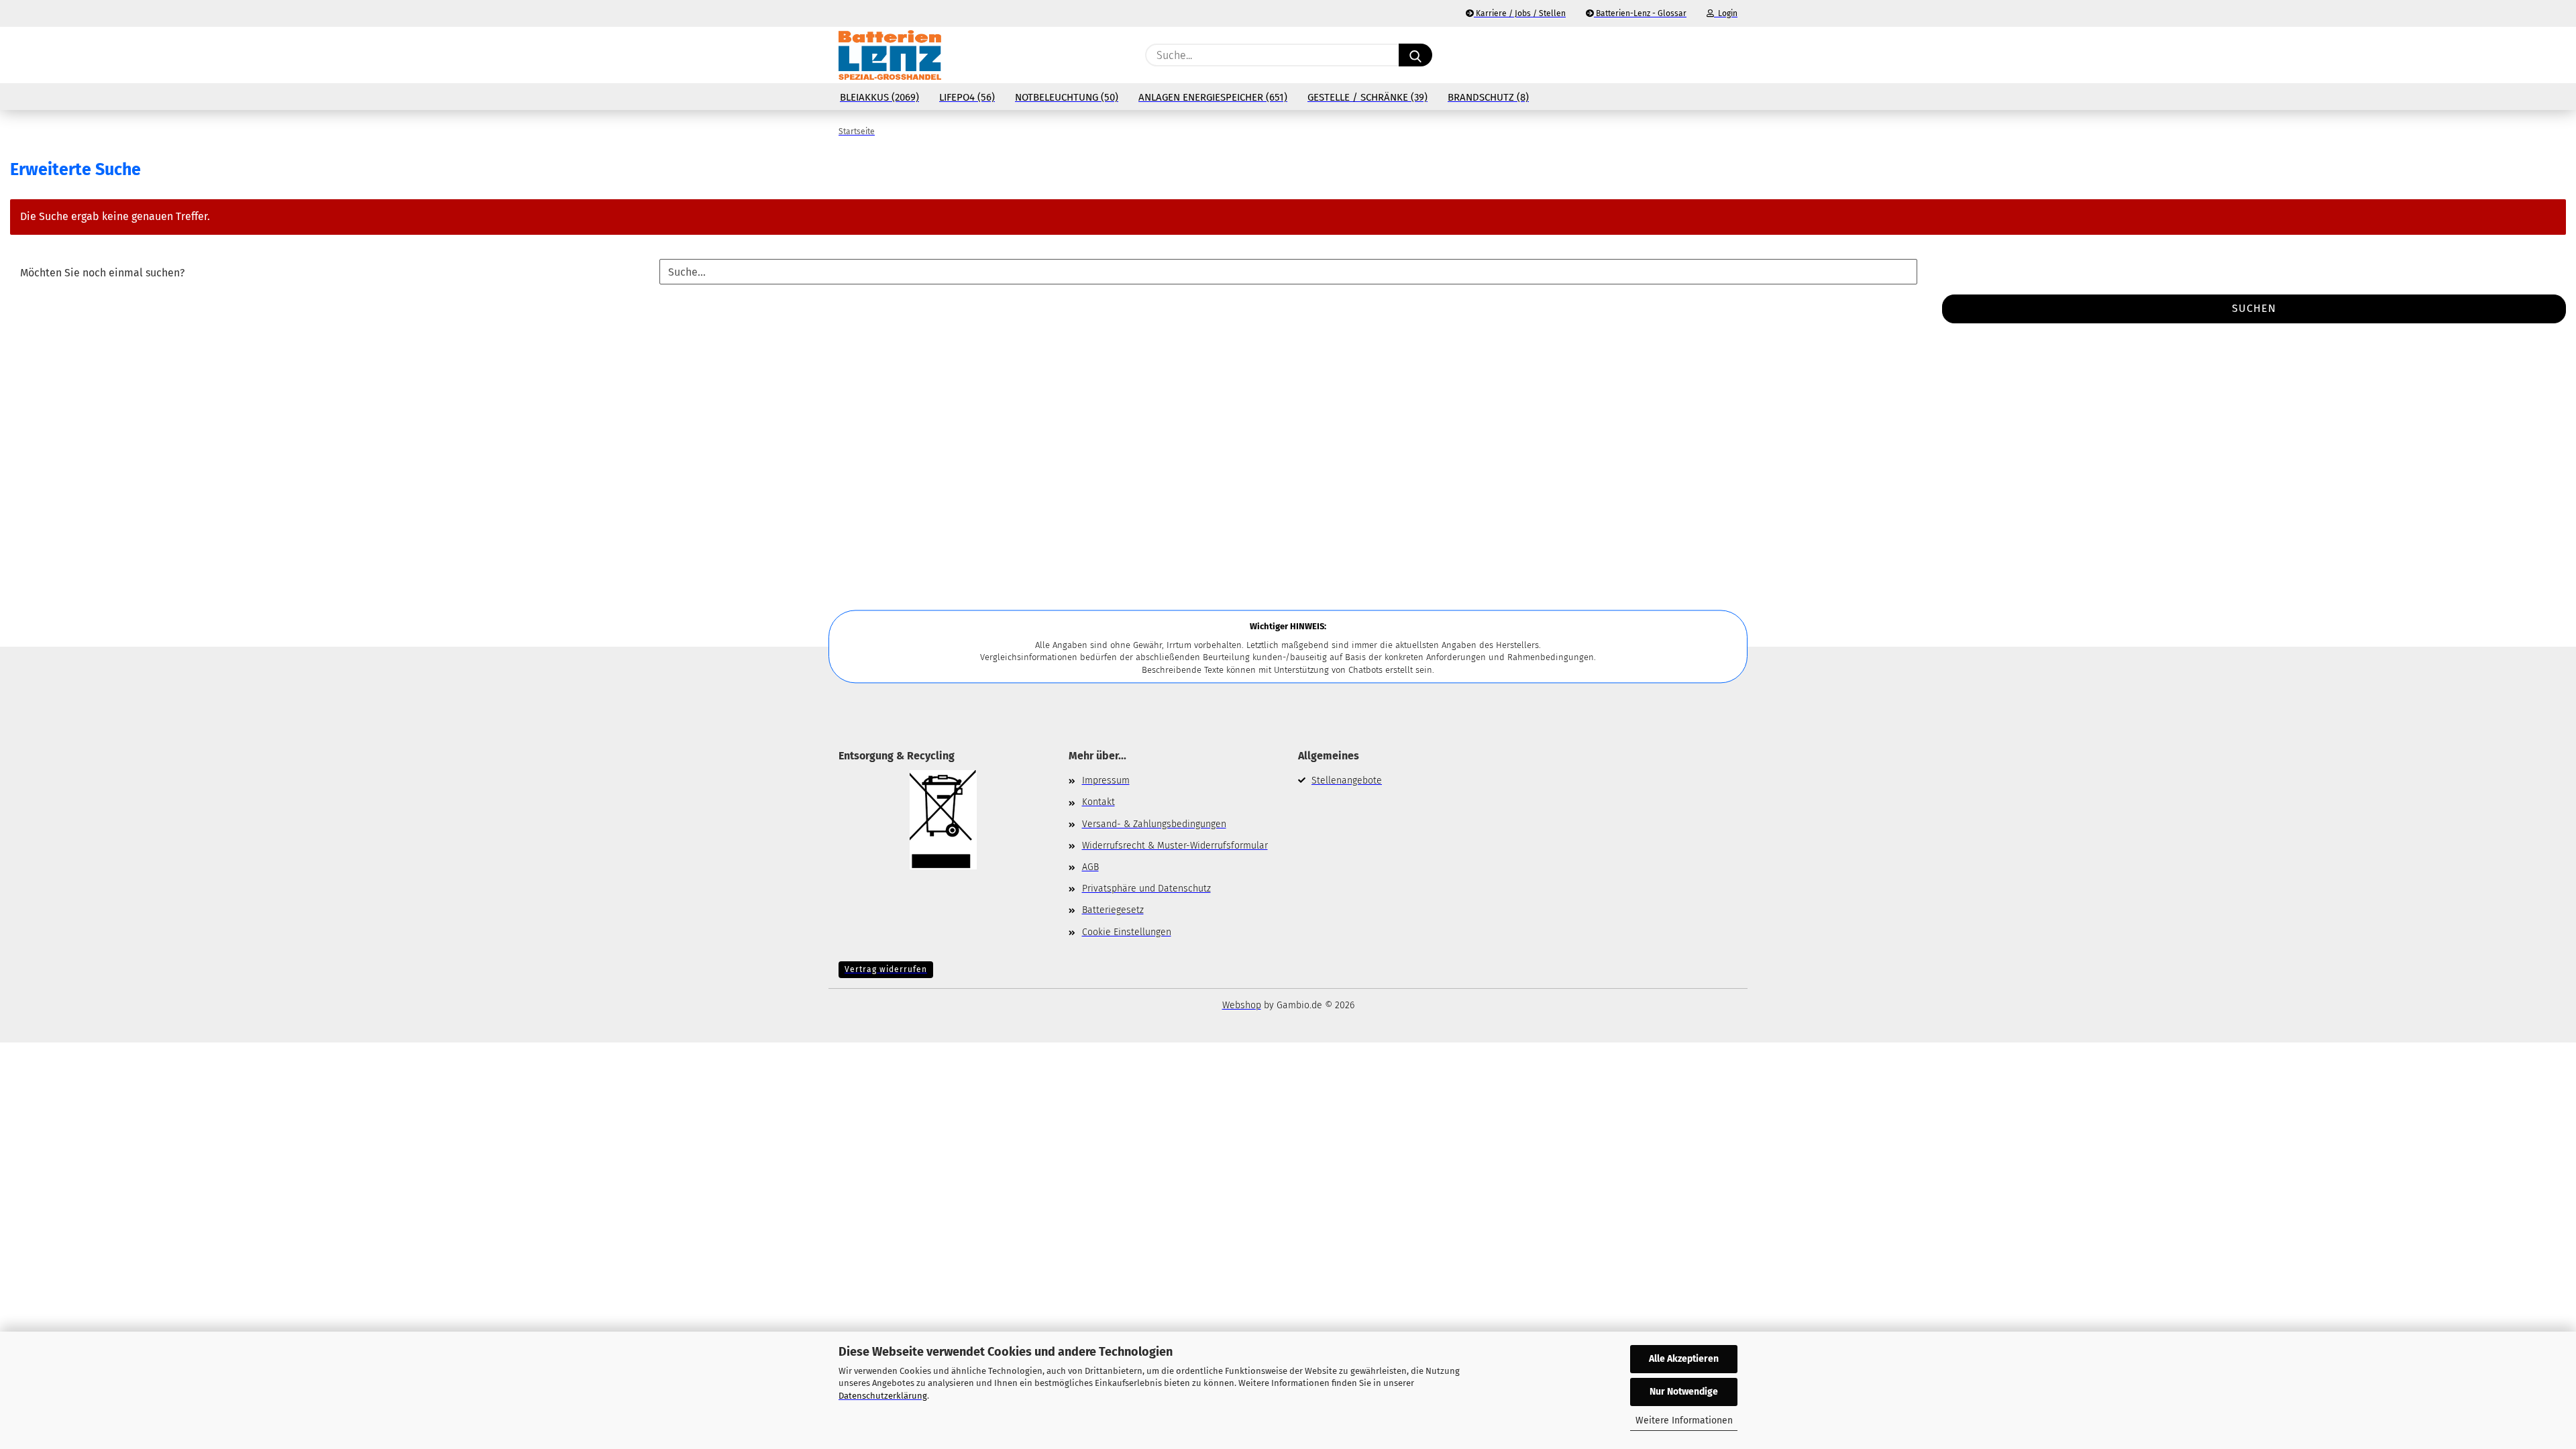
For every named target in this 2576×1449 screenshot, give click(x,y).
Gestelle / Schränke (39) (1367, 97)
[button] (1731, 55)
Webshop (1242, 1005)
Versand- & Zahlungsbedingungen (1154, 824)
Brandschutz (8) (1488, 97)
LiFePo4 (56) (967, 97)
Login (1726, 13)
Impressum (1106, 781)
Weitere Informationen (1684, 1420)
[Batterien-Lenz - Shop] (890, 55)
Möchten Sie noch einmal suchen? (102, 273)
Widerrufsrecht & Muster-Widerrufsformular (1175, 846)
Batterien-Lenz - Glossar (1640, 13)
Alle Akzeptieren (1684, 1359)
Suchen (2254, 308)
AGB (1090, 867)
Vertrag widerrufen (886, 969)
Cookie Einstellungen (1127, 932)
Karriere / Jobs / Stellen (1520, 13)
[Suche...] (1415, 55)
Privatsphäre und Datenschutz (1146, 889)
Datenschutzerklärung (883, 1396)
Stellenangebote (1347, 781)
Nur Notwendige (1684, 1392)
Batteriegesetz (1113, 910)
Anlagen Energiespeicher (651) (1213, 97)
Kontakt (1098, 802)
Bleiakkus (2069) (879, 97)
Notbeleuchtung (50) (1067, 97)
